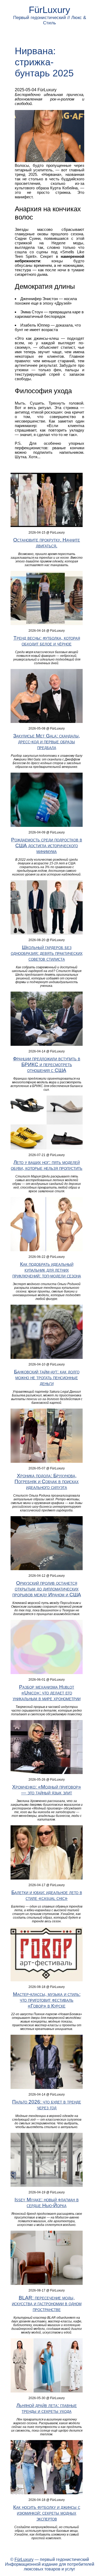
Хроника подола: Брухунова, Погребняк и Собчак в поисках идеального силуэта (47, 1481)
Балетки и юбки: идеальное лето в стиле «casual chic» (47, 1895)
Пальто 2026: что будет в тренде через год (47, 2105)
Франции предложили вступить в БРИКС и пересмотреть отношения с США (47, 1064)
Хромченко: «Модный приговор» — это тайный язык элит (47, 1790)
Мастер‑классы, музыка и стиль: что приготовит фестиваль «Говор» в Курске (47, 2000)
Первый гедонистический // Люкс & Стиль (50, 20)
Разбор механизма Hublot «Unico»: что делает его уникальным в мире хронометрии (47, 1693)
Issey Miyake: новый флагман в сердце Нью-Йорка (47, 2203)
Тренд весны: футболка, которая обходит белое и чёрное (47, 641)
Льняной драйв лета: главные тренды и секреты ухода (47, 2408)
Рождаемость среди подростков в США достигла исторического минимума (47, 845)
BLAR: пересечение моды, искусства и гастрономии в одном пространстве (47, 2304)
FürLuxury (49, 10)
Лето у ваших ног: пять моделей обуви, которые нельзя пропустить (47, 1165)
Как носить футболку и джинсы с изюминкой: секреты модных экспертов (47, 2513)
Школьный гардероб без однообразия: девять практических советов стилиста (47, 953)
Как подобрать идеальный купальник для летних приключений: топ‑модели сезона (47, 1270)
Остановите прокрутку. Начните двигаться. (47, 543)
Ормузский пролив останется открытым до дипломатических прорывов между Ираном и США (47, 1589)
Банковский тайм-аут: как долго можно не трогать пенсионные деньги (47, 1378)
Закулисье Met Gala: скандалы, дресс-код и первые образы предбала (47, 742)
